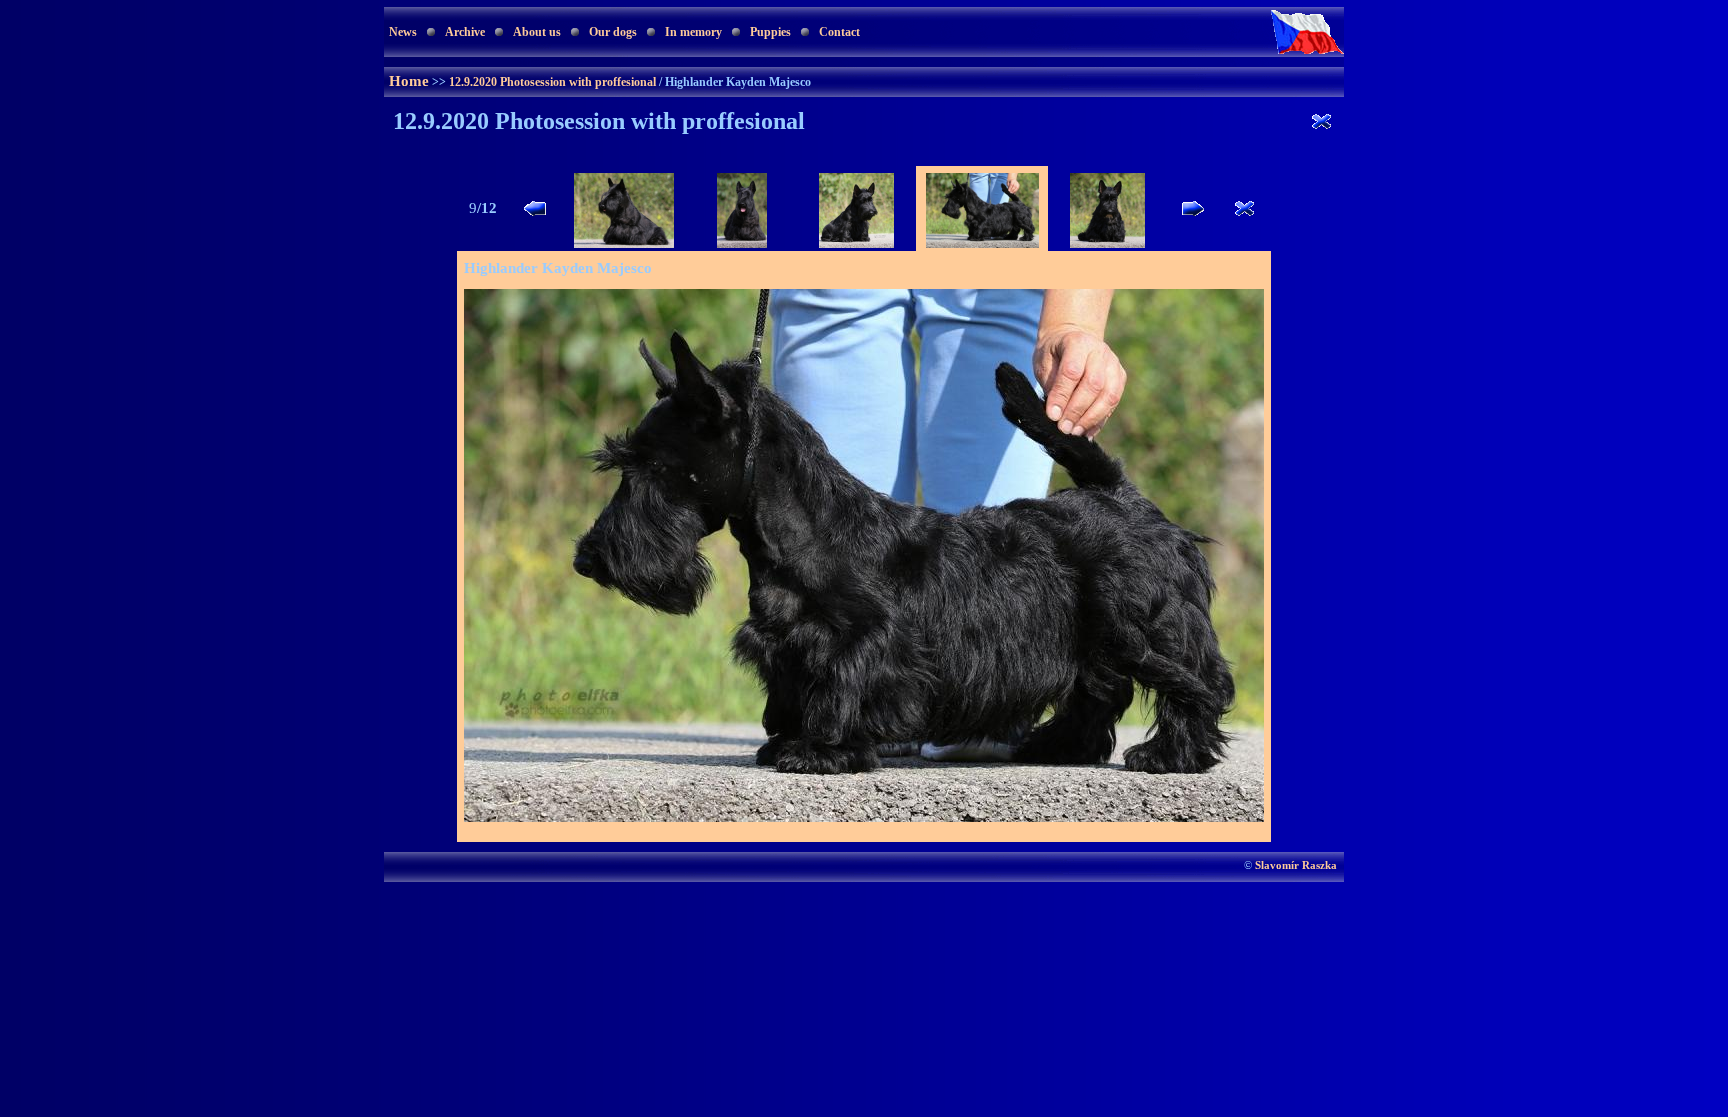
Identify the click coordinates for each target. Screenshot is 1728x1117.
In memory (693, 32)
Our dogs (613, 32)
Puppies (770, 32)
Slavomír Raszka (1296, 865)
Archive (465, 32)
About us (537, 32)
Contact (839, 32)
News (403, 32)
